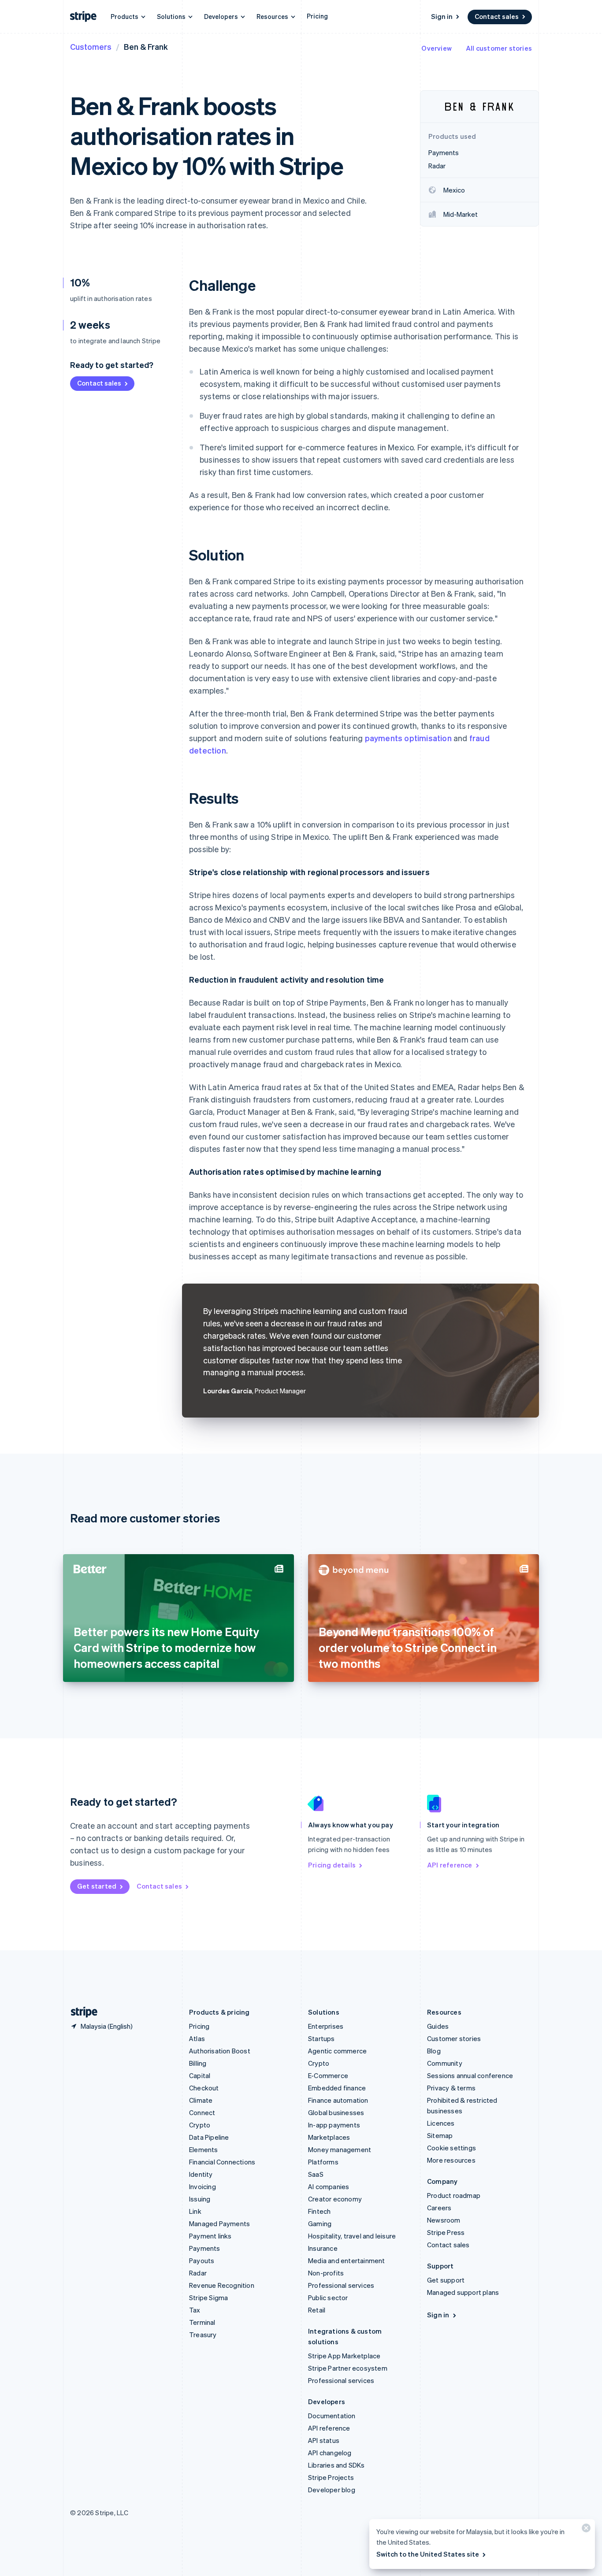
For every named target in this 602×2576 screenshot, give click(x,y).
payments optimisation (408, 738)
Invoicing (203, 2186)
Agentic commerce (337, 2051)
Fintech (319, 2211)
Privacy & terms (451, 2088)
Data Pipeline (209, 2137)
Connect (202, 2112)
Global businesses (336, 2112)
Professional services (341, 2285)
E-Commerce (328, 2075)
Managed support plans (463, 2292)
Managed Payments (219, 2223)
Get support (446, 2280)
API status (324, 2440)
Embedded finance (337, 2088)
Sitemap (440, 2135)
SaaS (316, 2174)
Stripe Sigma (208, 2298)
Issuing (200, 2199)
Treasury (203, 2335)
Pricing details (332, 1865)
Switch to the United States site (428, 2554)
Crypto (200, 2125)
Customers (91, 46)
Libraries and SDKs (336, 2465)
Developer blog (332, 2490)
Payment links (210, 2236)
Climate (201, 2100)
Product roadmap (454, 2195)
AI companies (329, 2186)
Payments (205, 2248)
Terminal (202, 2322)
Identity (201, 2174)
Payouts (202, 2260)
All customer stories (499, 48)
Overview (437, 48)
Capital (200, 2075)
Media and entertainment (347, 2260)
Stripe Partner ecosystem (348, 2368)
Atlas (197, 2038)
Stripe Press (446, 2232)
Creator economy (335, 2199)
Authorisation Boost (220, 2051)
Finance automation (338, 2100)
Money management (340, 2149)
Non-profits (326, 2273)
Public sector (328, 2298)
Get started (97, 1886)
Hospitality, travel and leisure (352, 2236)
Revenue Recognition (222, 2285)
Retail (317, 2310)
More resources (451, 2160)
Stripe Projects (331, 2477)
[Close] (585, 2530)
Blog (434, 2051)
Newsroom (444, 2220)
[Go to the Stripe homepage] (81, 2012)
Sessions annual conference (470, 2075)
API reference (450, 1865)
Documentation (332, 2416)
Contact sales (497, 16)
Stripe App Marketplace (344, 2356)
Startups (321, 2038)
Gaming (320, 2223)
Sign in (442, 16)
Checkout (204, 2088)
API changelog (330, 2453)
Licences (441, 2123)
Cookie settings (451, 2148)
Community (445, 2063)
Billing (198, 2063)
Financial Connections (222, 2162)
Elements (204, 2149)
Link (195, 2211)
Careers (439, 2208)
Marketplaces (329, 2137)
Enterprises (326, 2026)
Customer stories (454, 2038)
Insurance (323, 2248)
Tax (195, 2310)
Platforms (323, 2162)
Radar (198, 2273)
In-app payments (334, 2125)
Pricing (317, 16)
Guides (438, 2026)
